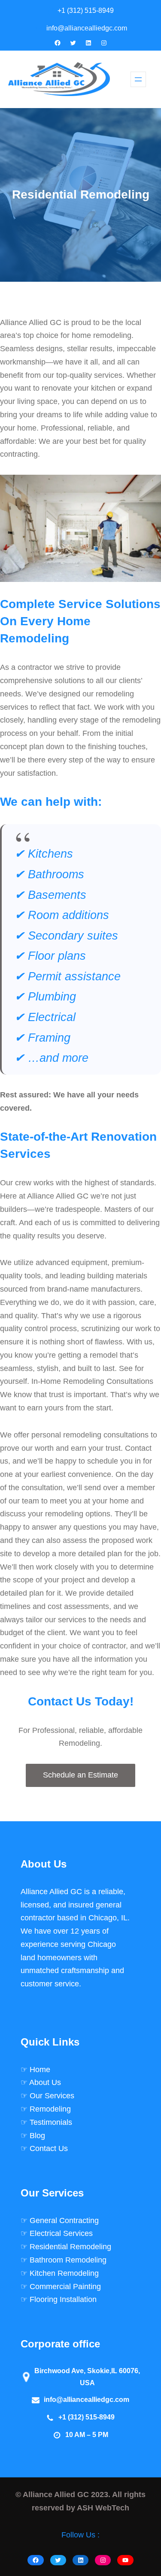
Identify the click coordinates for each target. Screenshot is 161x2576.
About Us (45, 2082)
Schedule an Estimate (80, 1775)
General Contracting (64, 2220)
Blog (37, 2136)
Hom (38, 2070)
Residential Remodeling (70, 2247)
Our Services (52, 2096)
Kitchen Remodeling (64, 2273)
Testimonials (51, 2122)
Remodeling (50, 2109)
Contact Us (49, 2148)
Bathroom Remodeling (68, 2260)
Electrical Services (61, 2233)
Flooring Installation (63, 2299)
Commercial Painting (65, 2287)
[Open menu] (138, 79)
